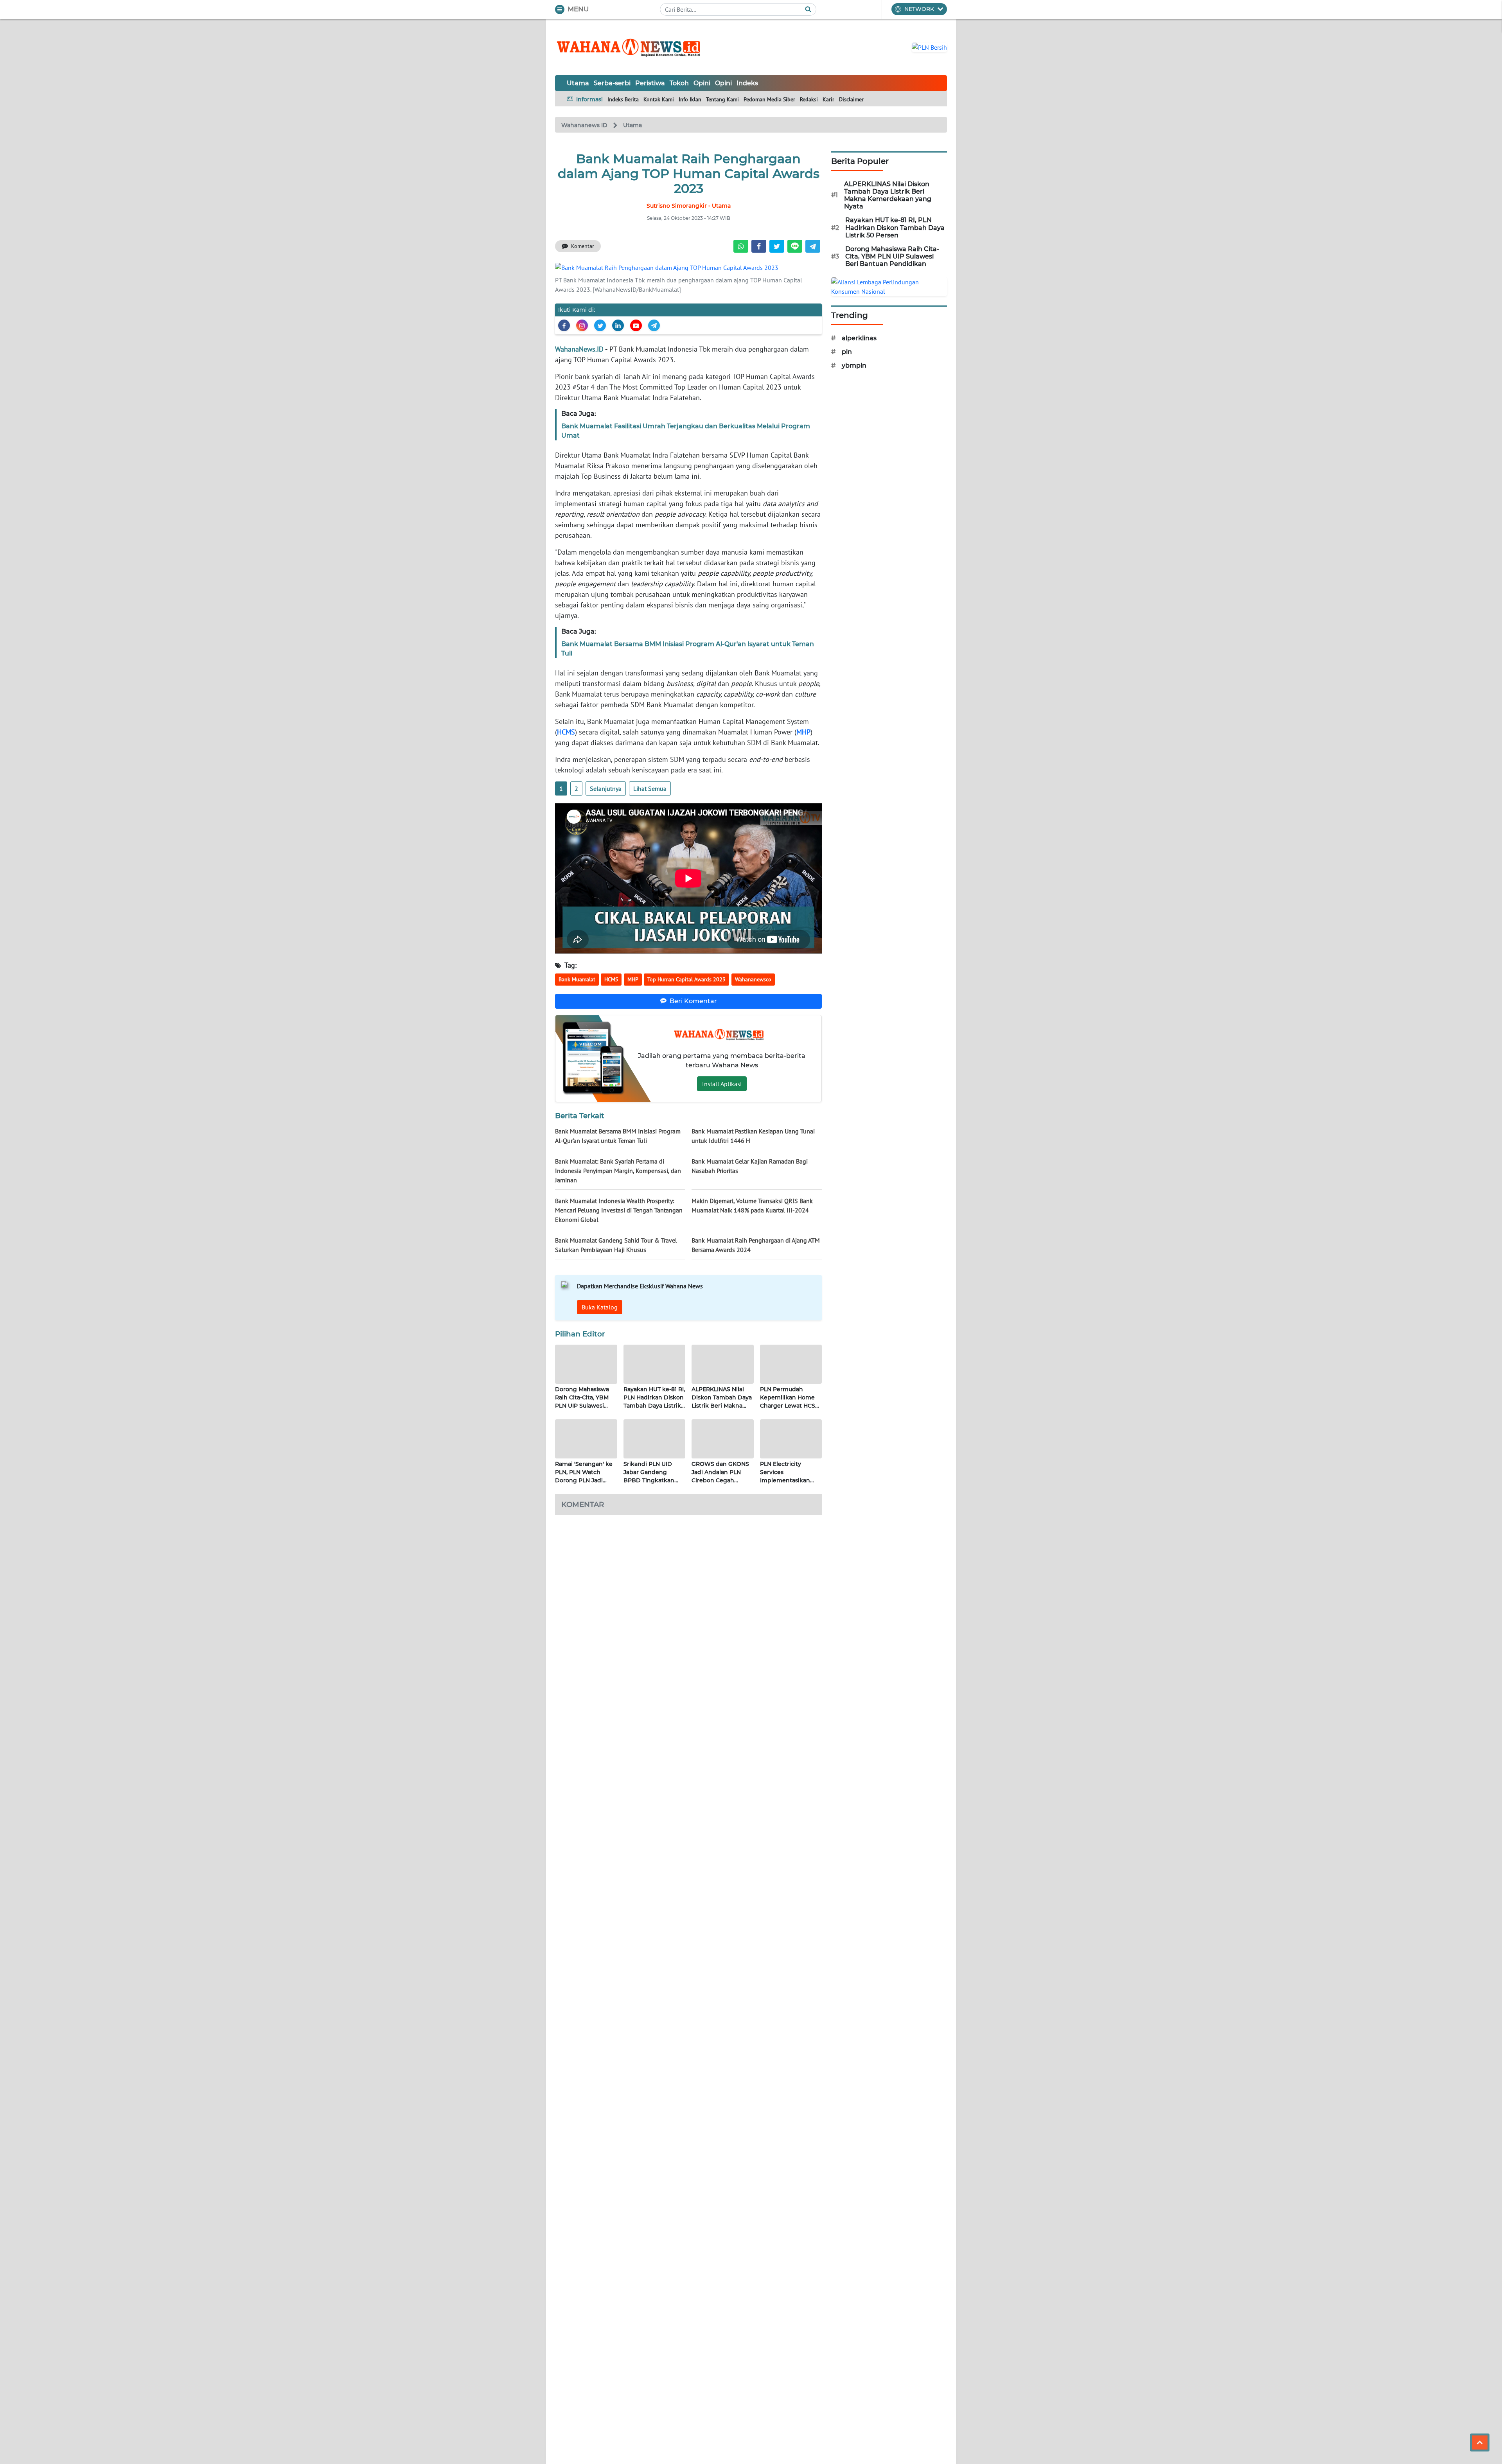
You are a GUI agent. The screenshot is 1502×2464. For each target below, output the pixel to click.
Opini (702, 83)
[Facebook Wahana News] (564, 325)
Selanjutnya (606, 788)
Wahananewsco (753, 979)
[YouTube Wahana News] (636, 325)
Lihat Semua (650, 788)
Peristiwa (650, 83)
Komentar (583, 246)
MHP (803, 732)
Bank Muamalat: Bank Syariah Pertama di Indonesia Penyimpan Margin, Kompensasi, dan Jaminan (618, 1171)
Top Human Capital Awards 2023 (686, 979)
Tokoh (679, 83)
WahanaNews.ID (579, 349)
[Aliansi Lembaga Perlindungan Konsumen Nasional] (889, 286)
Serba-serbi (612, 83)
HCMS (566, 732)
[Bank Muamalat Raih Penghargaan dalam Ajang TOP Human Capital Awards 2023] (667, 267)
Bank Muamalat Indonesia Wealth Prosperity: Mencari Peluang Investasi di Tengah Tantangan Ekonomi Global (619, 1210)
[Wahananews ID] (633, 47)
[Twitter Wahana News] (600, 325)
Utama (578, 83)
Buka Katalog (600, 1307)
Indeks (747, 83)
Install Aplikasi (722, 1084)
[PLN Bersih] (929, 47)
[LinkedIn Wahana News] (618, 325)
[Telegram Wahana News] (654, 325)
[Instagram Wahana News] (582, 325)
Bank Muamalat (577, 979)
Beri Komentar (693, 1001)
